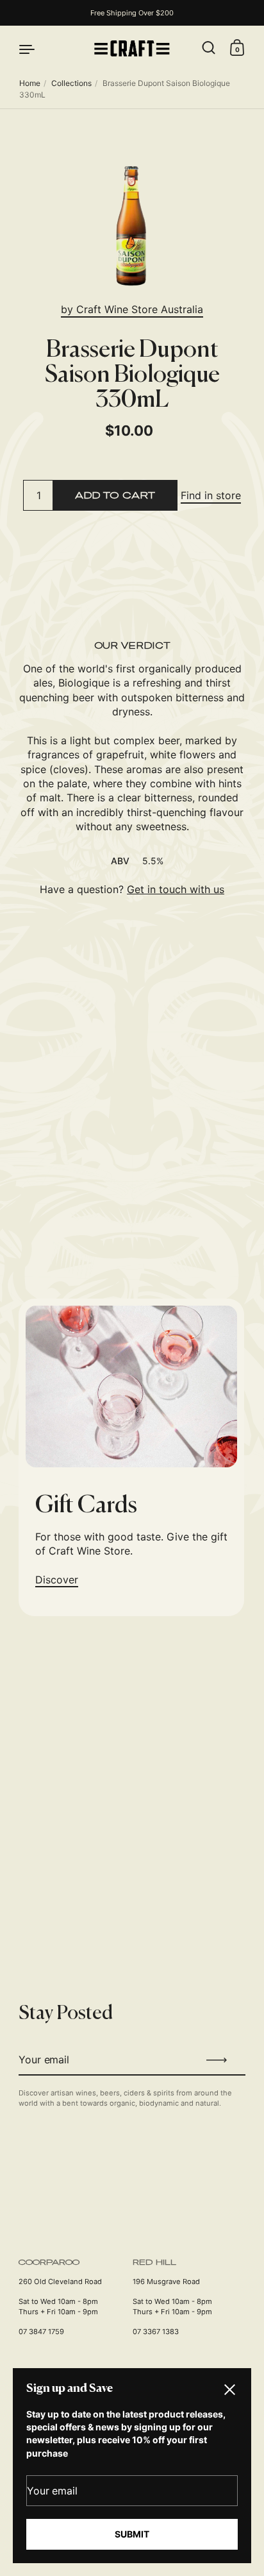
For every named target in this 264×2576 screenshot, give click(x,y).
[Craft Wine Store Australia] (132, 48)
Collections (71, 83)
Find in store (211, 495)
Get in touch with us (176, 889)
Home (30, 83)
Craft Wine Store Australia (140, 309)
